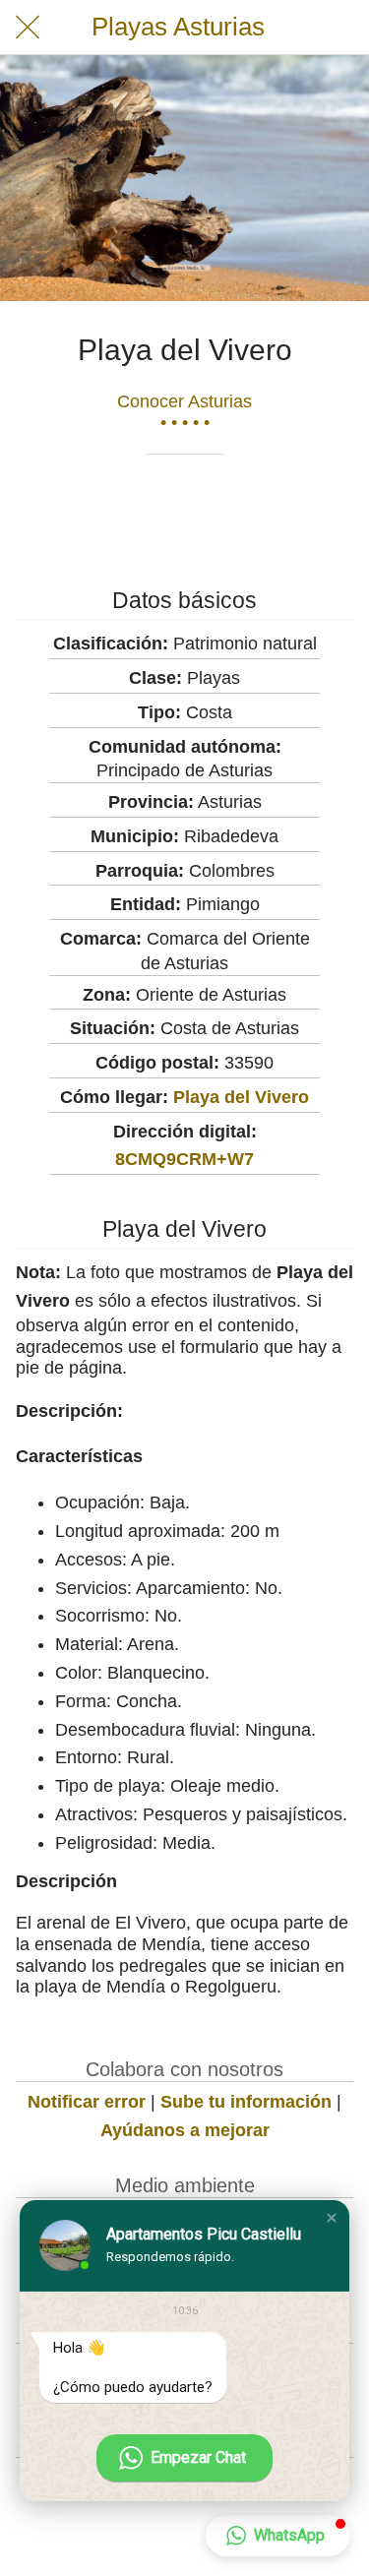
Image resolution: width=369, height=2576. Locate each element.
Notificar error (87, 2102)
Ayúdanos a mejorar (185, 2130)
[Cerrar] (28, 28)
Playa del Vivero (241, 1097)
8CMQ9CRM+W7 (184, 1159)
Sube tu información (246, 2102)
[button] (332, 2218)
